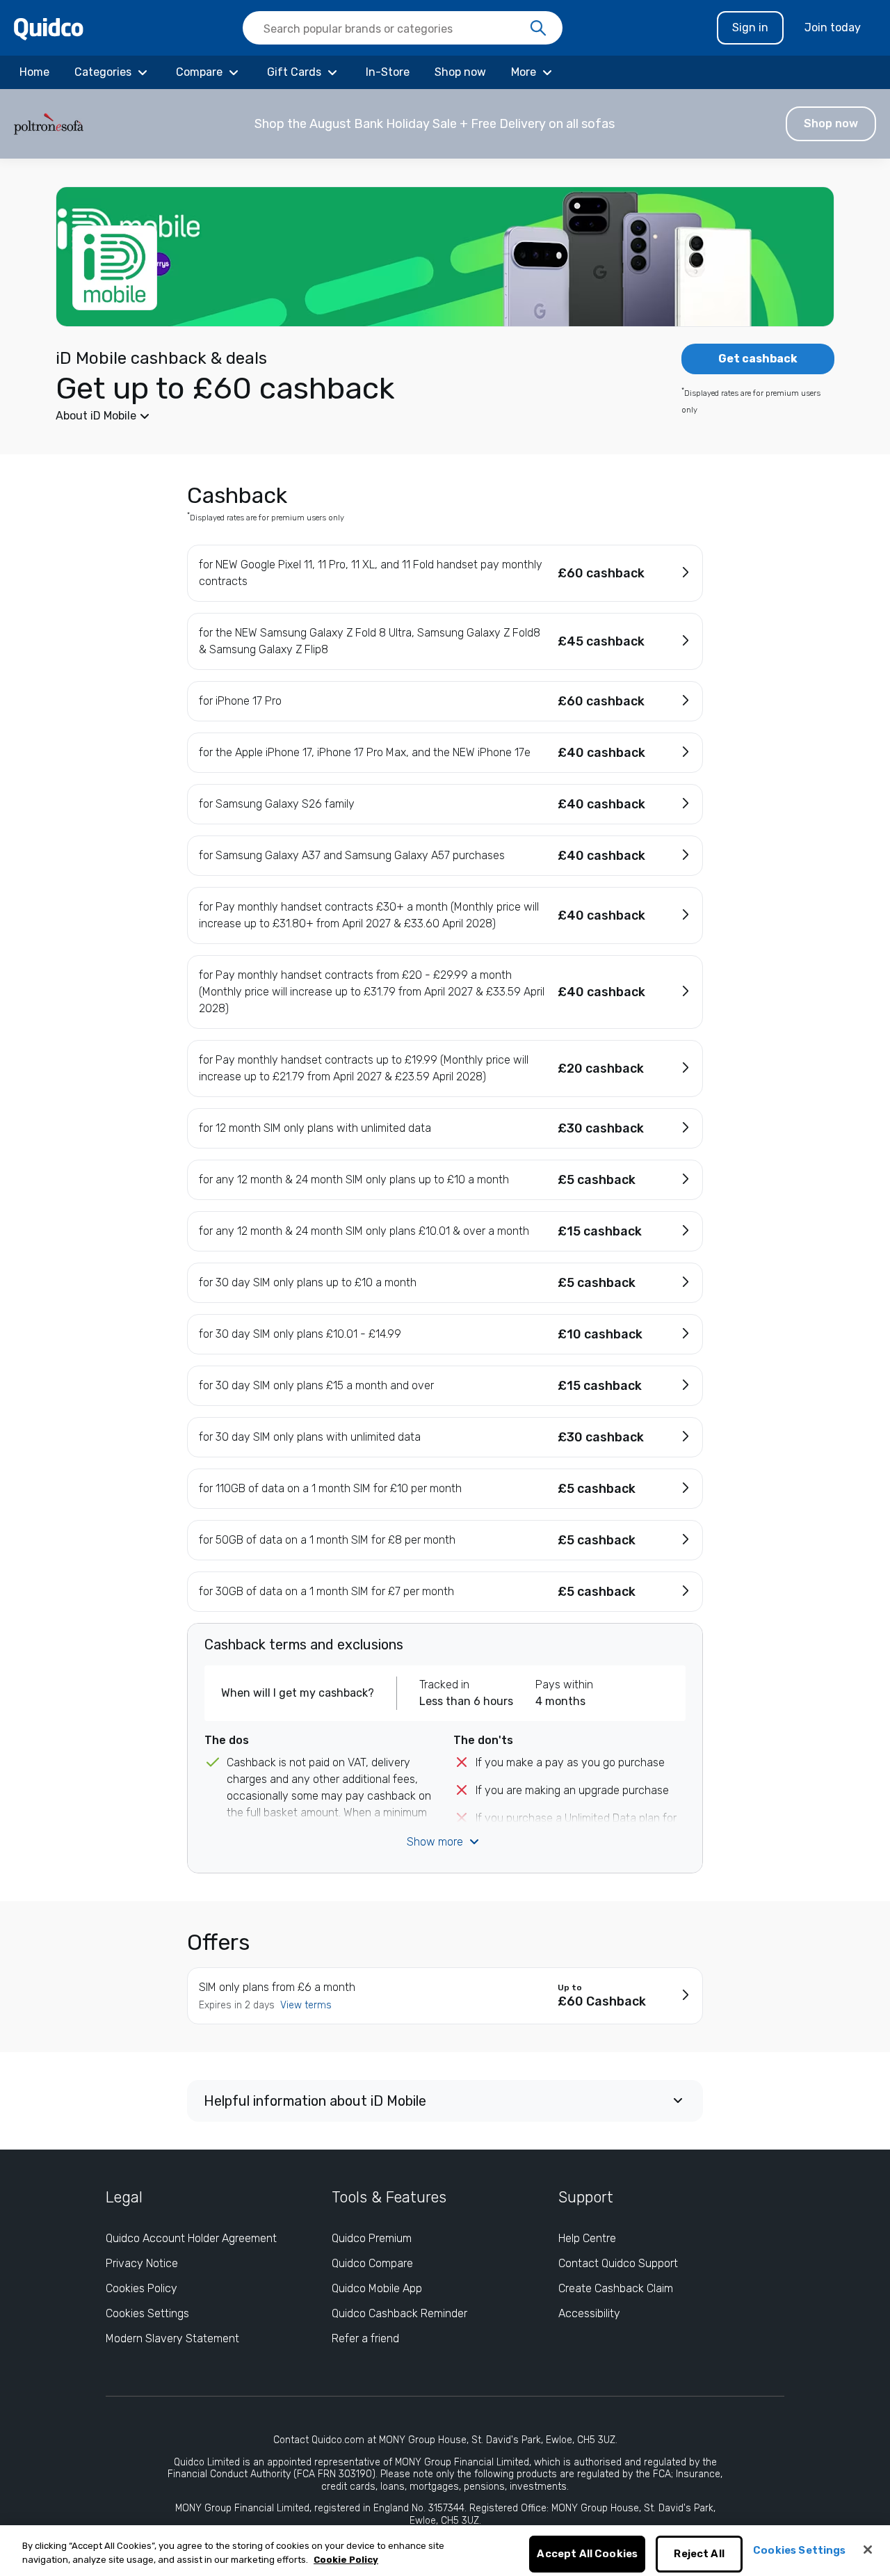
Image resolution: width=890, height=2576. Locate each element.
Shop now (831, 123)
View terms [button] (306, 2005)
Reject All (699, 2554)
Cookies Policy (141, 2288)
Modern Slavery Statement (172, 2338)
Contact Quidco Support (618, 2263)
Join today (833, 27)
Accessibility (589, 2313)
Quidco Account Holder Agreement (191, 2238)
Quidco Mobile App (377, 2288)
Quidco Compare (372, 2263)
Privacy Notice (142, 2263)
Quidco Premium (372, 2238)
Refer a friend (365, 2338)
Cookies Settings (147, 2313)
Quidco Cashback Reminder (399, 2313)
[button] (445, 124)
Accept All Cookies (587, 2554)
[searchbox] (403, 28)
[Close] (868, 2550)
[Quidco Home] (49, 28)
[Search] (538, 29)
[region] (445, 2551)
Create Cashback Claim (616, 2288)
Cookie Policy (346, 2560)
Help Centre (587, 2238)
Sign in (750, 27)
